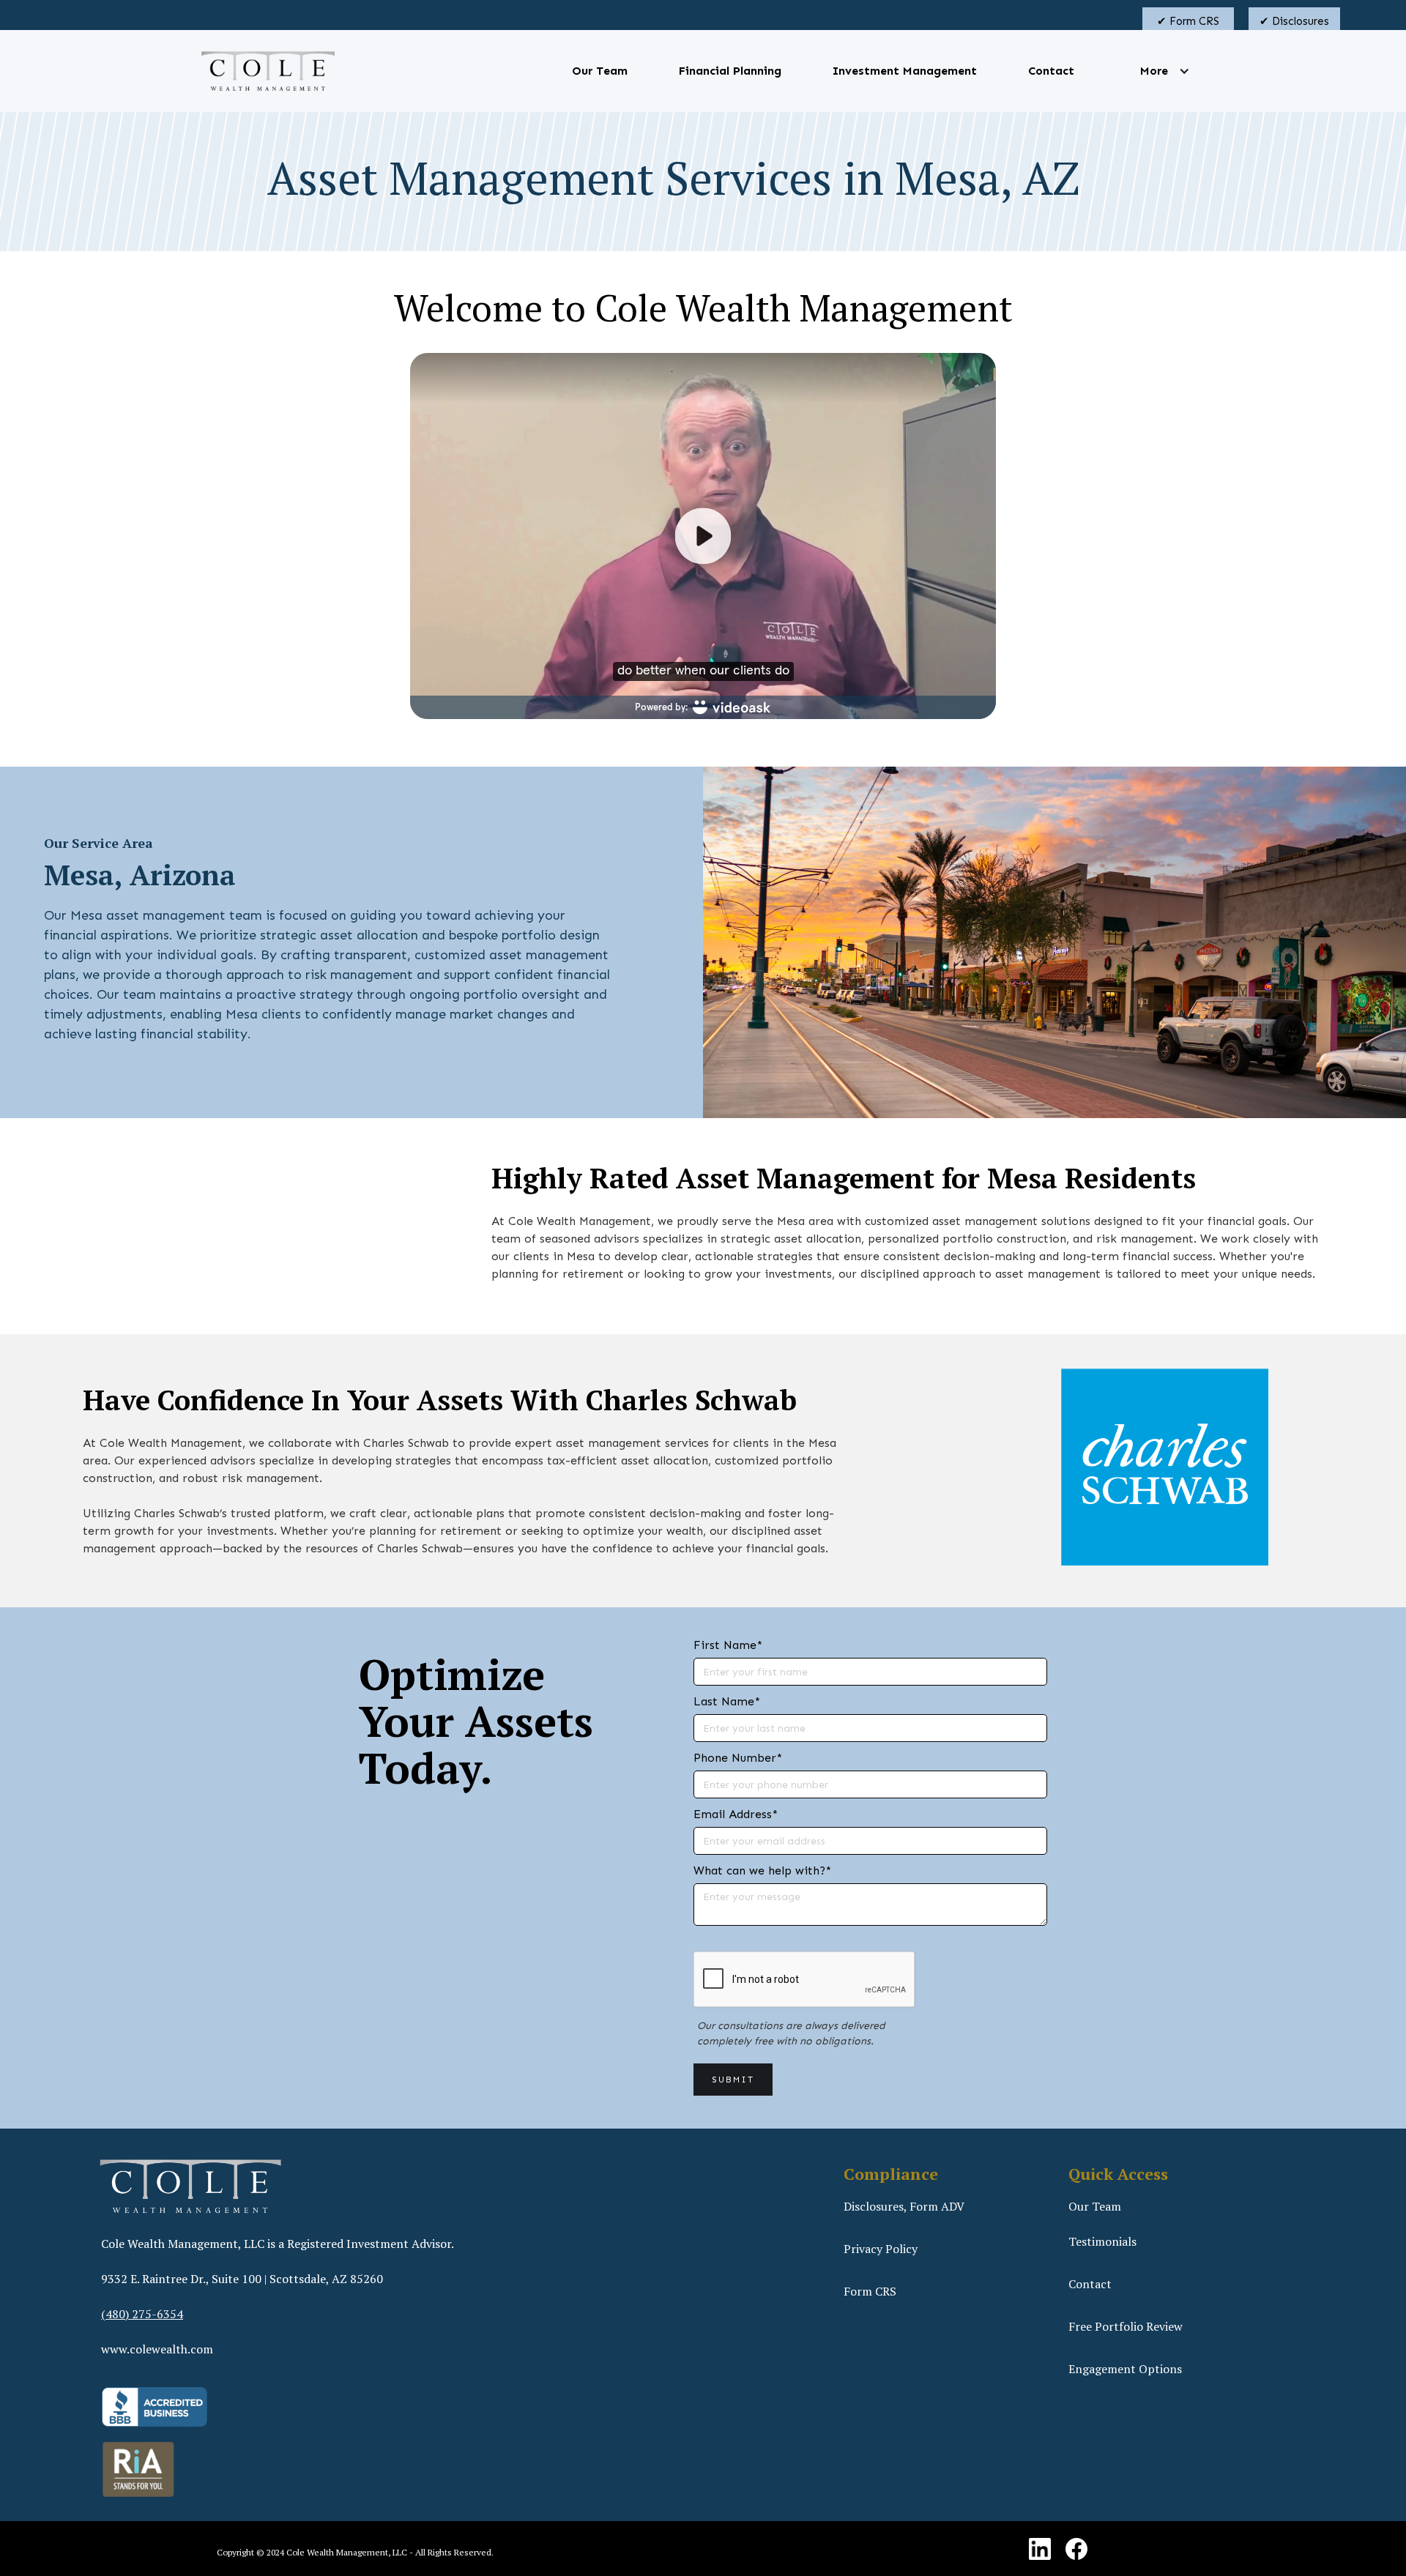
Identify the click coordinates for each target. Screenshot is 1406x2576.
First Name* (728, 1645)
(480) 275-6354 (142, 2314)
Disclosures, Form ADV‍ (904, 2206)
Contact (1051, 71)
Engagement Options (1125, 2369)
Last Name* (727, 1701)
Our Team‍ (1095, 2206)
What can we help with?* (762, 1870)
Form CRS (870, 2291)
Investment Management (905, 71)
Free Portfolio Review (1126, 2326)
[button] (1154, 71)
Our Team (600, 71)
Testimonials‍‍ (1102, 2241)
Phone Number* (738, 1758)
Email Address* (736, 1814)
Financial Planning (730, 71)
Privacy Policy (881, 2249)
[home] (268, 71)
